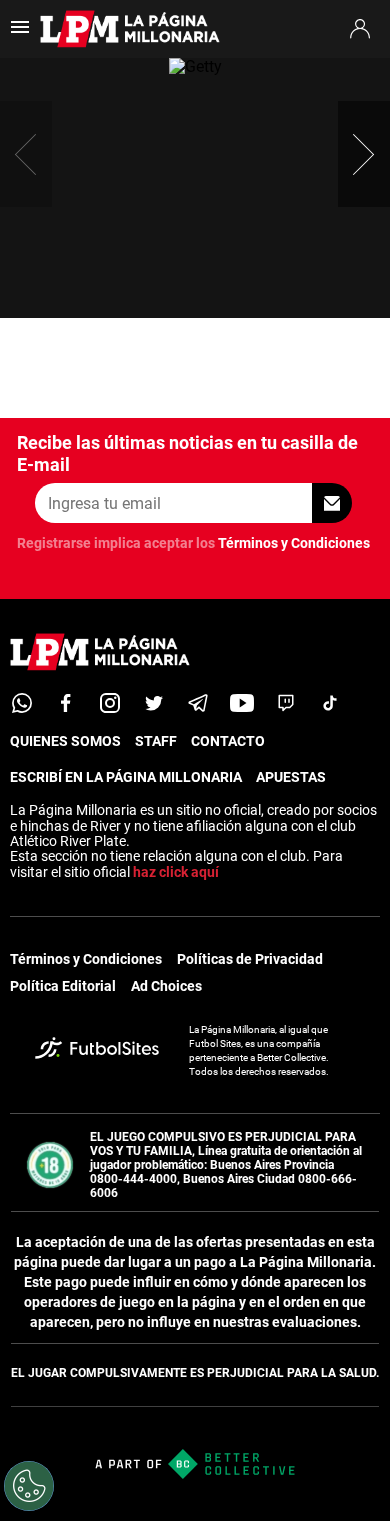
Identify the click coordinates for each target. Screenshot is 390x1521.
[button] (364, 154)
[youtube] (242, 703)
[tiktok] (330, 703)
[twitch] (286, 703)
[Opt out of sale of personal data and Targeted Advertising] (29, 1486)
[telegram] (198, 703)
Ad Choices (166, 986)
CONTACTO (228, 741)
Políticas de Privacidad (250, 959)
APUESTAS (291, 777)
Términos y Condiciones (294, 543)
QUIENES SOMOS (65, 741)
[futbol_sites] (97, 1050)
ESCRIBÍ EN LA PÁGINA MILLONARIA (126, 777)
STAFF (156, 741)
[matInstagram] (110, 703)
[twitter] (154, 703)
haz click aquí (176, 872)
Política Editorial (63, 986)
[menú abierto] (20, 33)
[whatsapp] (22, 703)
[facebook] (66, 703)
